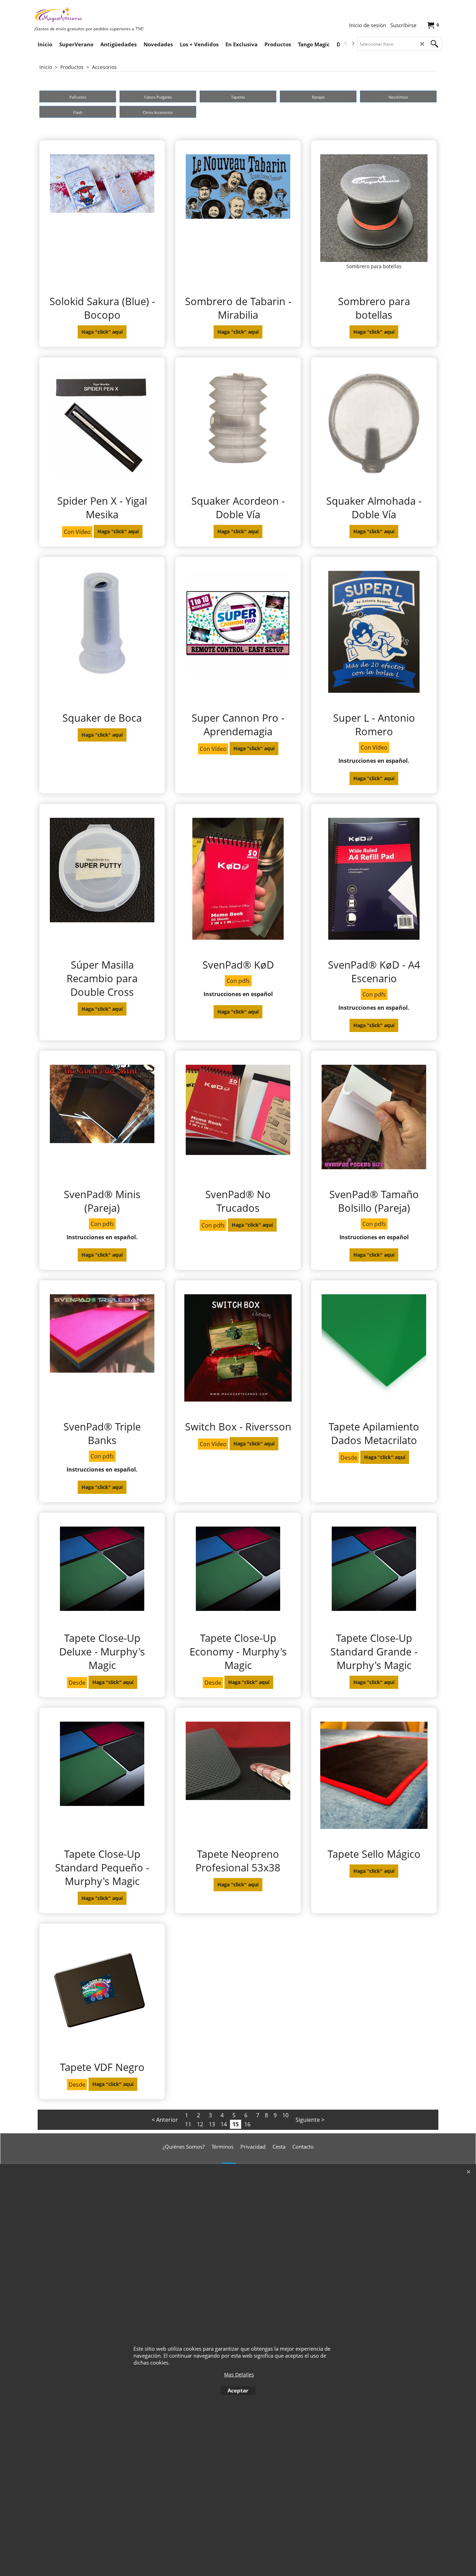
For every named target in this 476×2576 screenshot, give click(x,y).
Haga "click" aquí (102, 332)
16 (247, 2124)
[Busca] (435, 44)
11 (188, 2124)
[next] (353, 44)
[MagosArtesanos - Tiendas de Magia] (86, 14)
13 (212, 2124)
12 (200, 2124)
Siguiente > (310, 2120)
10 (285, 2115)
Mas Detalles (239, 2375)
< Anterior (165, 2120)
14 (224, 2124)
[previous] (346, 44)
